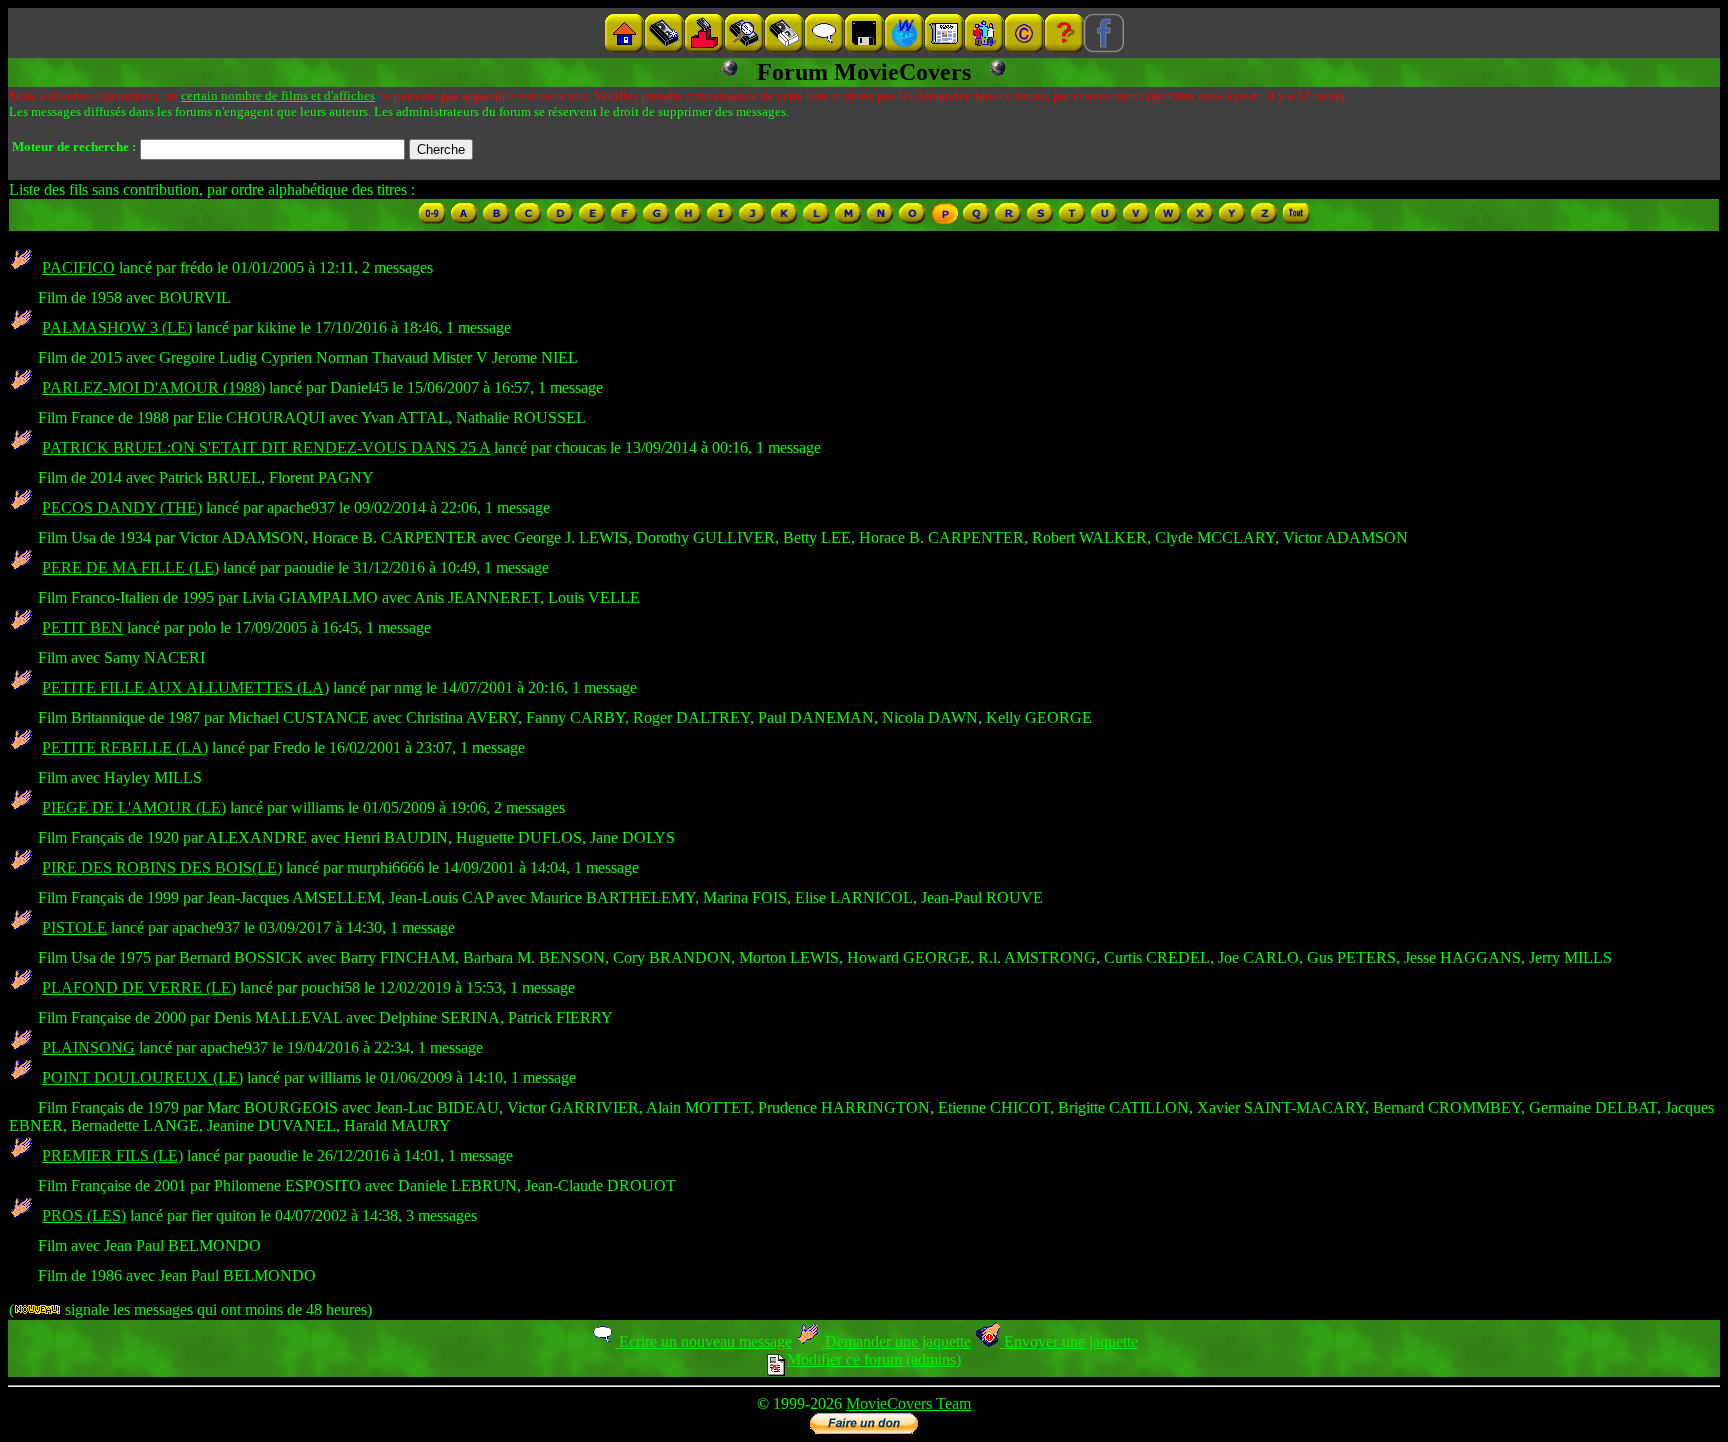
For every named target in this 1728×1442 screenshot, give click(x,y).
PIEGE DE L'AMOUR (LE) (134, 807)
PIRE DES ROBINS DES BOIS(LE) (162, 867)
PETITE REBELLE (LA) (125, 747)
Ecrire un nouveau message (703, 1341)
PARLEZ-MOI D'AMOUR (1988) (153, 387)
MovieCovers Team (908, 1403)
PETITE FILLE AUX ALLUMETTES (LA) (185, 687)
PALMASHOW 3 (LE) (117, 327)
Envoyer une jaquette (1069, 1341)
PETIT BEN (82, 627)
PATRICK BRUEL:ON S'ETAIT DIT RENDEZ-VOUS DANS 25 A (266, 447)
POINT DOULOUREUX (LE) (142, 1077)
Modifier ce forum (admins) (874, 1359)
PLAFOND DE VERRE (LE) (139, 987)
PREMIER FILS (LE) (112, 1155)
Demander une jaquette (896, 1341)
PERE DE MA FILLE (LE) (130, 567)
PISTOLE (74, 927)
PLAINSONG (88, 1047)
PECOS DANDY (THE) (122, 507)
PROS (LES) (84, 1215)
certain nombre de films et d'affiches (278, 95)
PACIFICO (78, 267)
